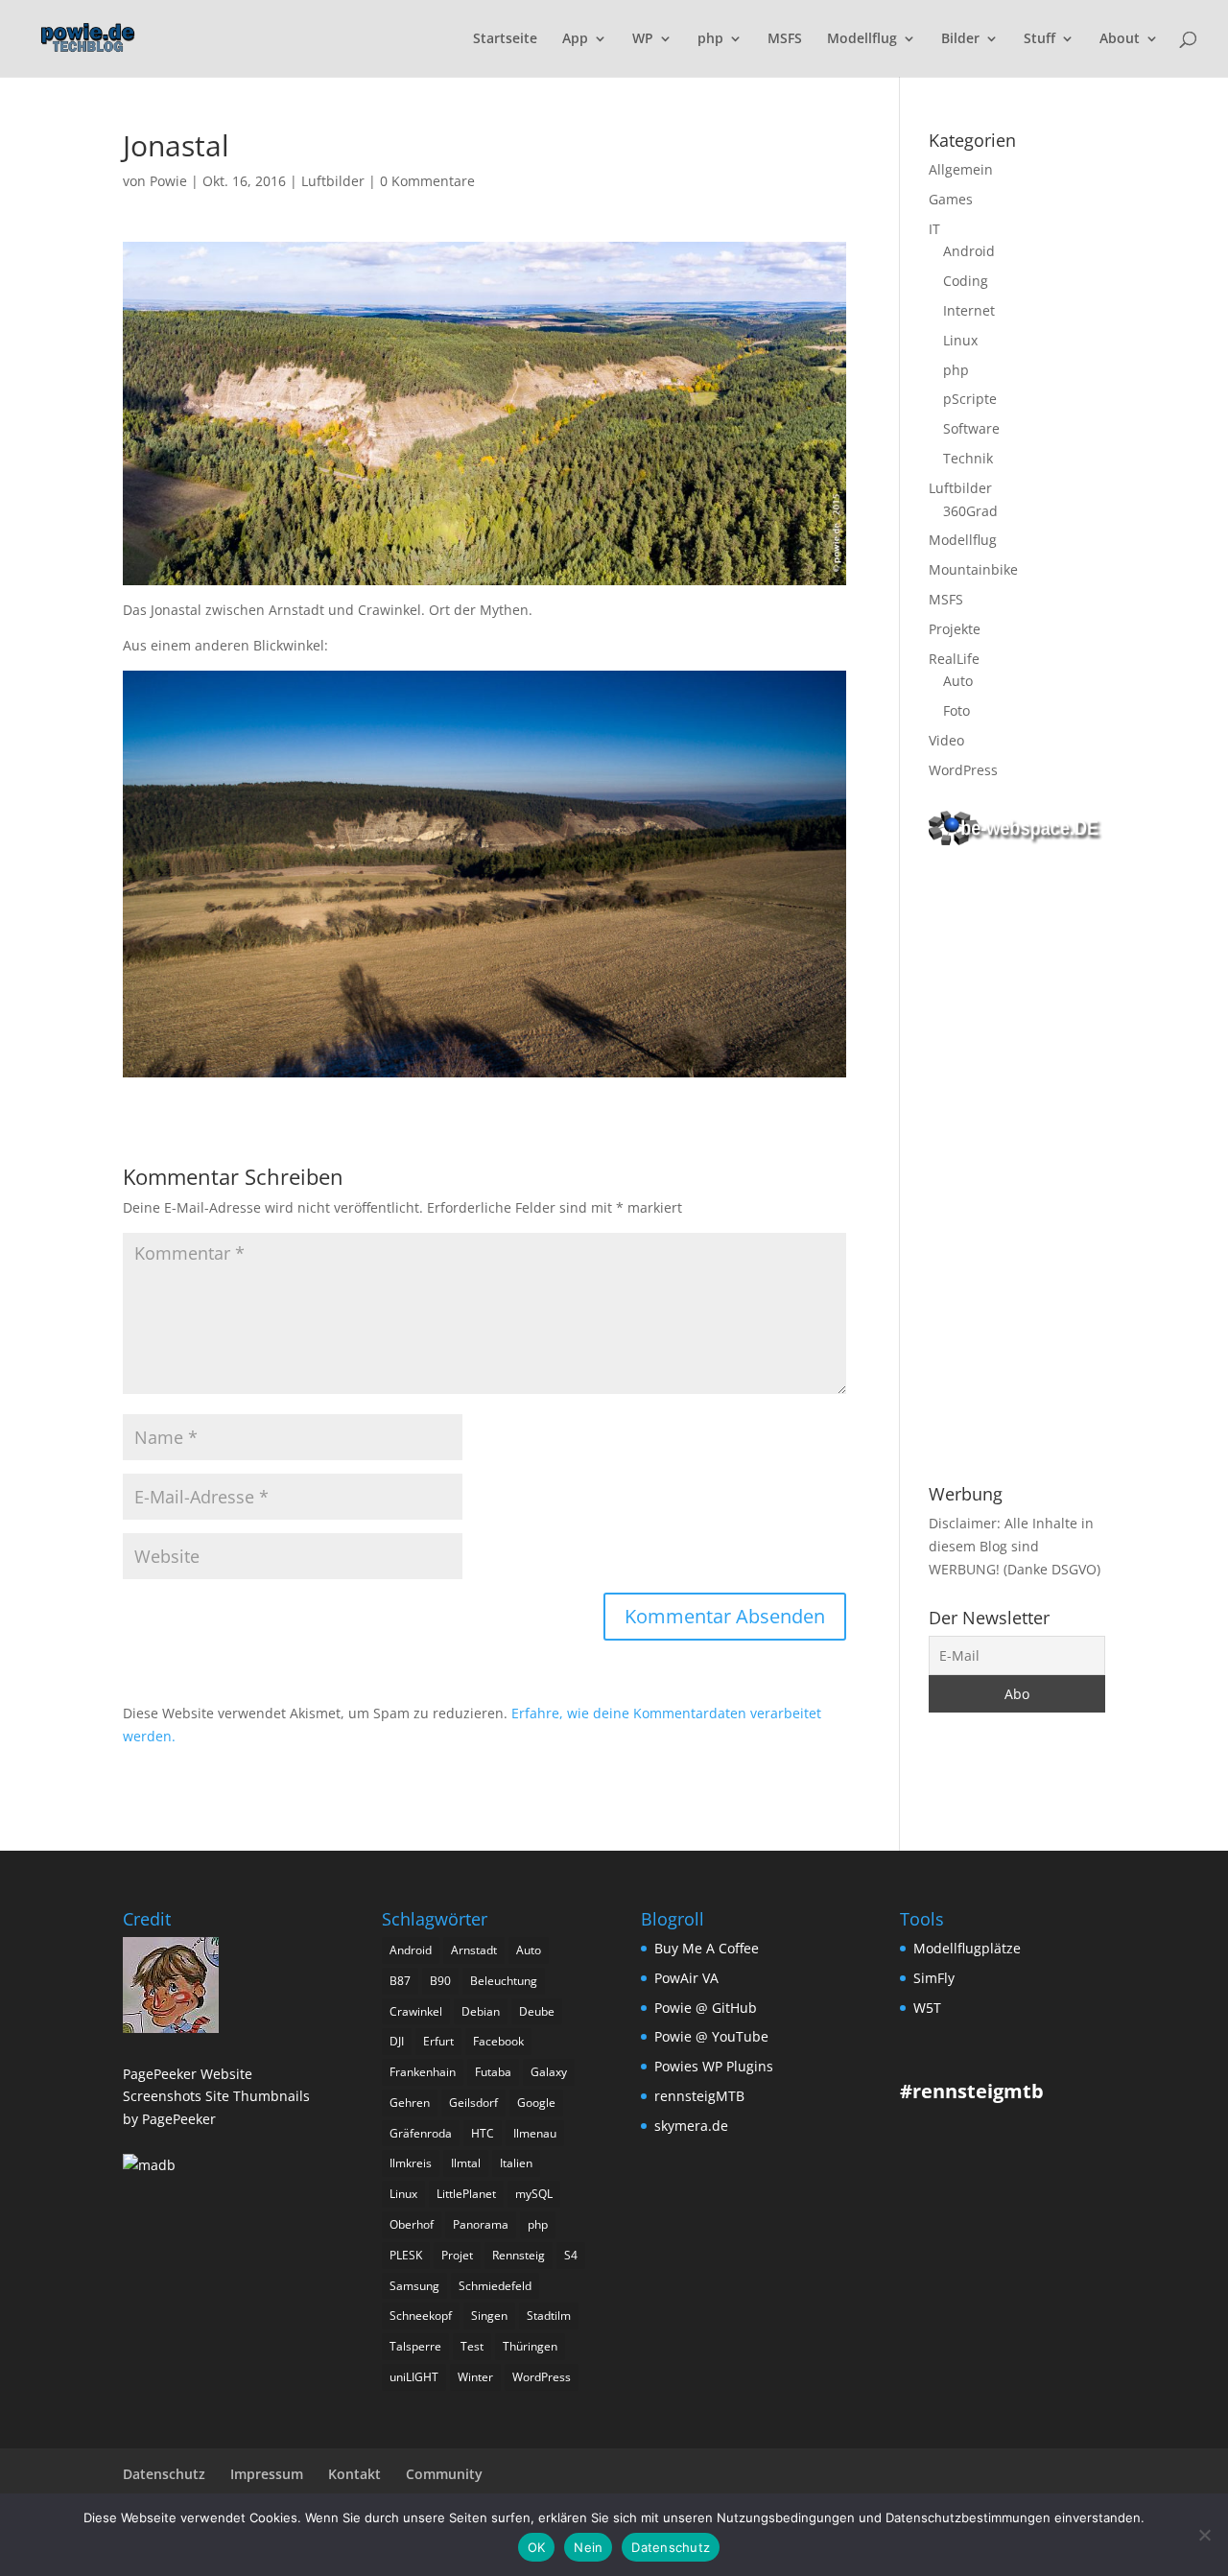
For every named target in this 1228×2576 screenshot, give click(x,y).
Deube (537, 2011)
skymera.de (691, 2126)
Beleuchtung (504, 1981)
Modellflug (862, 39)
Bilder (960, 39)
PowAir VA (686, 1978)
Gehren (410, 2103)
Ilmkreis (411, 2163)
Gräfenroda (421, 2133)
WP (643, 39)
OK (537, 2547)
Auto (958, 681)
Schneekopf (421, 2316)
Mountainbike (973, 569)
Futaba (493, 2072)
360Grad (970, 511)
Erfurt (438, 2041)
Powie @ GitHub (706, 2008)
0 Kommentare (427, 181)
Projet (457, 2255)
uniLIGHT (414, 2377)
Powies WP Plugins (714, 2066)
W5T (927, 2008)
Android (969, 251)
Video (946, 740)
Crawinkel (416, 2011)
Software (971, 428)
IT (934, 229)
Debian (481, 2011)
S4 (571, 2255)
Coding (966, 281)
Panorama (481, 2224)
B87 (400, 1981)
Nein (588, 2547)
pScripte (970, 399)
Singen (489, 2316)
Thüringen (530, 2346)
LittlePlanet (466, 2194)
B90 (440, 1981)
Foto (956, 710)
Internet (969, 310)
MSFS (785, 39)
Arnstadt (474, 1950)
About (1120, 39)
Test (472, 2346)
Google (536, 2103)
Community (444, 2474)
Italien (516, 2163)
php (710, 39)
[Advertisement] (1017, 1169)
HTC (483, 2133)
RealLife (954, 659)
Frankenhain (423, 2072)
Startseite (505, 39)
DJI (397, 2041)
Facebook (498, 2041)
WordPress (963, 770)
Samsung (414, 2286)
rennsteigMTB (699, 2096)
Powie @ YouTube (711, 2036)
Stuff (1039, 39)
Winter (475, 2377)
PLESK (406, 2255)
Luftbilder (333, 181)
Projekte (955, 629)
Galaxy (549, 2072)
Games (951, 199)
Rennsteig (519, 2255)
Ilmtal (466, 2163)
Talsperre (415, 2346)
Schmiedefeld (495, 2286)
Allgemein (961, 169)
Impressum (267, 2474)
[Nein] (1204, 2535)
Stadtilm (549, 2316)
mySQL (534, 2194)
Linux (960, 340)
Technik (968, 458)
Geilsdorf (473, 2103)
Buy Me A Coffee (707, 1948)
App (575, 39)
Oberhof (412, 2224)
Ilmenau (535, 2133)
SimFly (934, 1978)
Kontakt (354, 2474)
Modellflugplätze (967, 1948)
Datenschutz (164, 2474)
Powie (168, 181)
